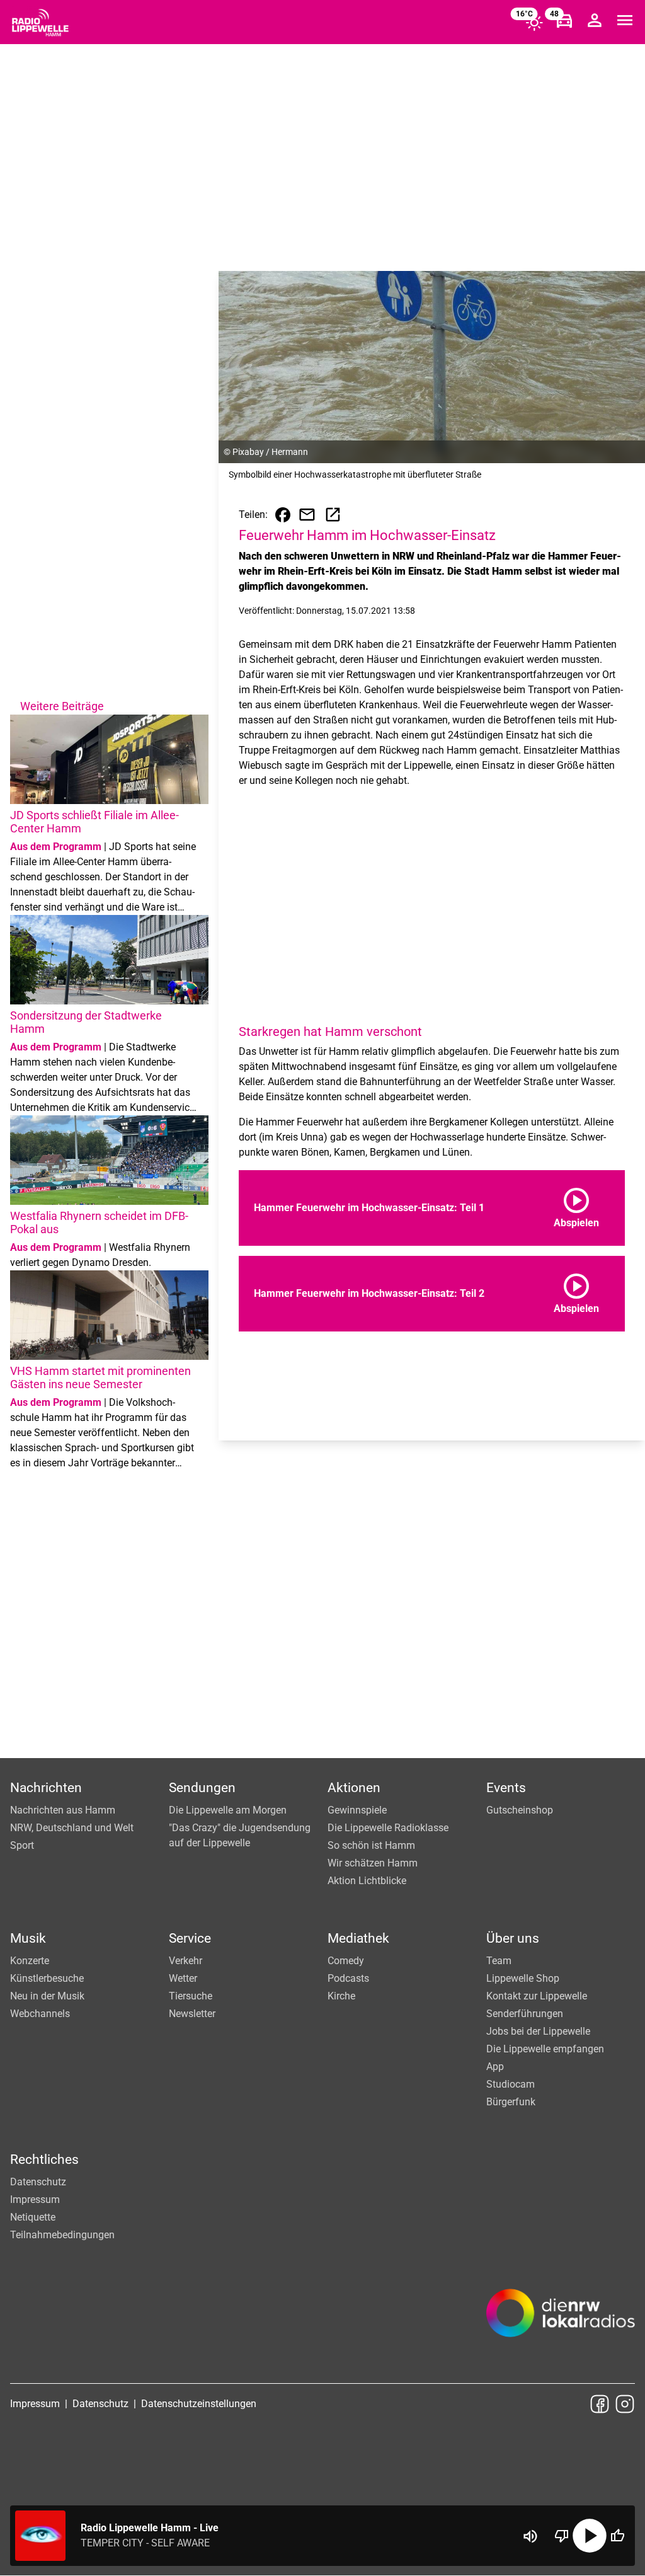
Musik (28, 1938)
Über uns (513, 1938)
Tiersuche (191, 1996)
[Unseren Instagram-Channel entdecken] (625, 2404)
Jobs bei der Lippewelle (538, 2031)
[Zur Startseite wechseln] (40, 23)
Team (499, 1961)
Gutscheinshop (520, 1810)
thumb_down (562, 2536)
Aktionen (354, 1788)
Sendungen (202, 1788)
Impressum (35, 2199)
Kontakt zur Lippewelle (537, 1996)
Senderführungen (525, 2014)
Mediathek (358, 1938)
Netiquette (33, 2217)
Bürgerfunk (511, 2102)
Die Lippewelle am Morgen (228, 1810)
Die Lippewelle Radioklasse (388, 1828)
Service (190, 1938)
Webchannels (40, 2014)
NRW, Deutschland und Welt (72, 1828)
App (495, 2067)
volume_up (530, 2536)
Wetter (183, 1978)
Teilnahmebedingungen (62, 2235)
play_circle (590, 2536)
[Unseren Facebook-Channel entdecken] (600, 2404)
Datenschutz (38, 2182)
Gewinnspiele (357, 1810)
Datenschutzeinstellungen (199, 2404)
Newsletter (192, 2014)
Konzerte (30, 1961)
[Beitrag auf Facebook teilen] (283, 515)
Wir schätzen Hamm (373, 1863)
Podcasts (348, 1978)
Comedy (346, 1961)
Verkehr (186, 1961)
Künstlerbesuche (47, 1978)
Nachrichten (46, 1788)
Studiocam (511, 2084)
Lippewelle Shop (523, 1978)
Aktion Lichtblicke (367, 1881)
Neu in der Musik (47, 1996)
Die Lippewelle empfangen (545, 2049)
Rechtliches (44, 2159)
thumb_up (617, 2536)
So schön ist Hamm (371, 1845)
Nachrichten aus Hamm (63, 1810)
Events (506, 1788)
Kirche (341, 1996)
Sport (22, 1845)
